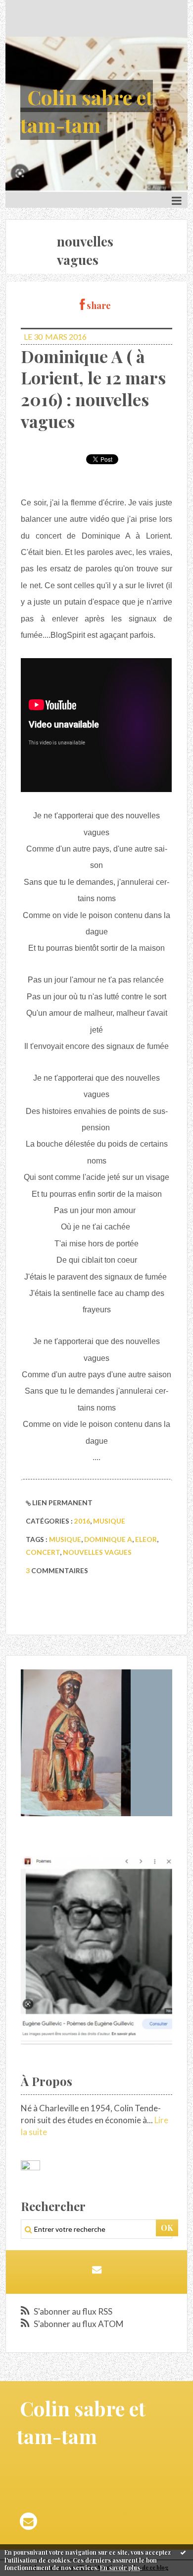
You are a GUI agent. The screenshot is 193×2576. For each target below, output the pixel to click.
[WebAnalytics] (30, 2166)
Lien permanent (62, 1503)
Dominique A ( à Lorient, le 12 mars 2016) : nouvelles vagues (93, 389)
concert (43, 1552)
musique (109, 1521)
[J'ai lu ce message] (183, 2552)
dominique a (108, 1539)
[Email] (97, 2269)
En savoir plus (120, 2568)
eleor (146, 1539)
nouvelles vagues (97, 1552)
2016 (82, 1521)
